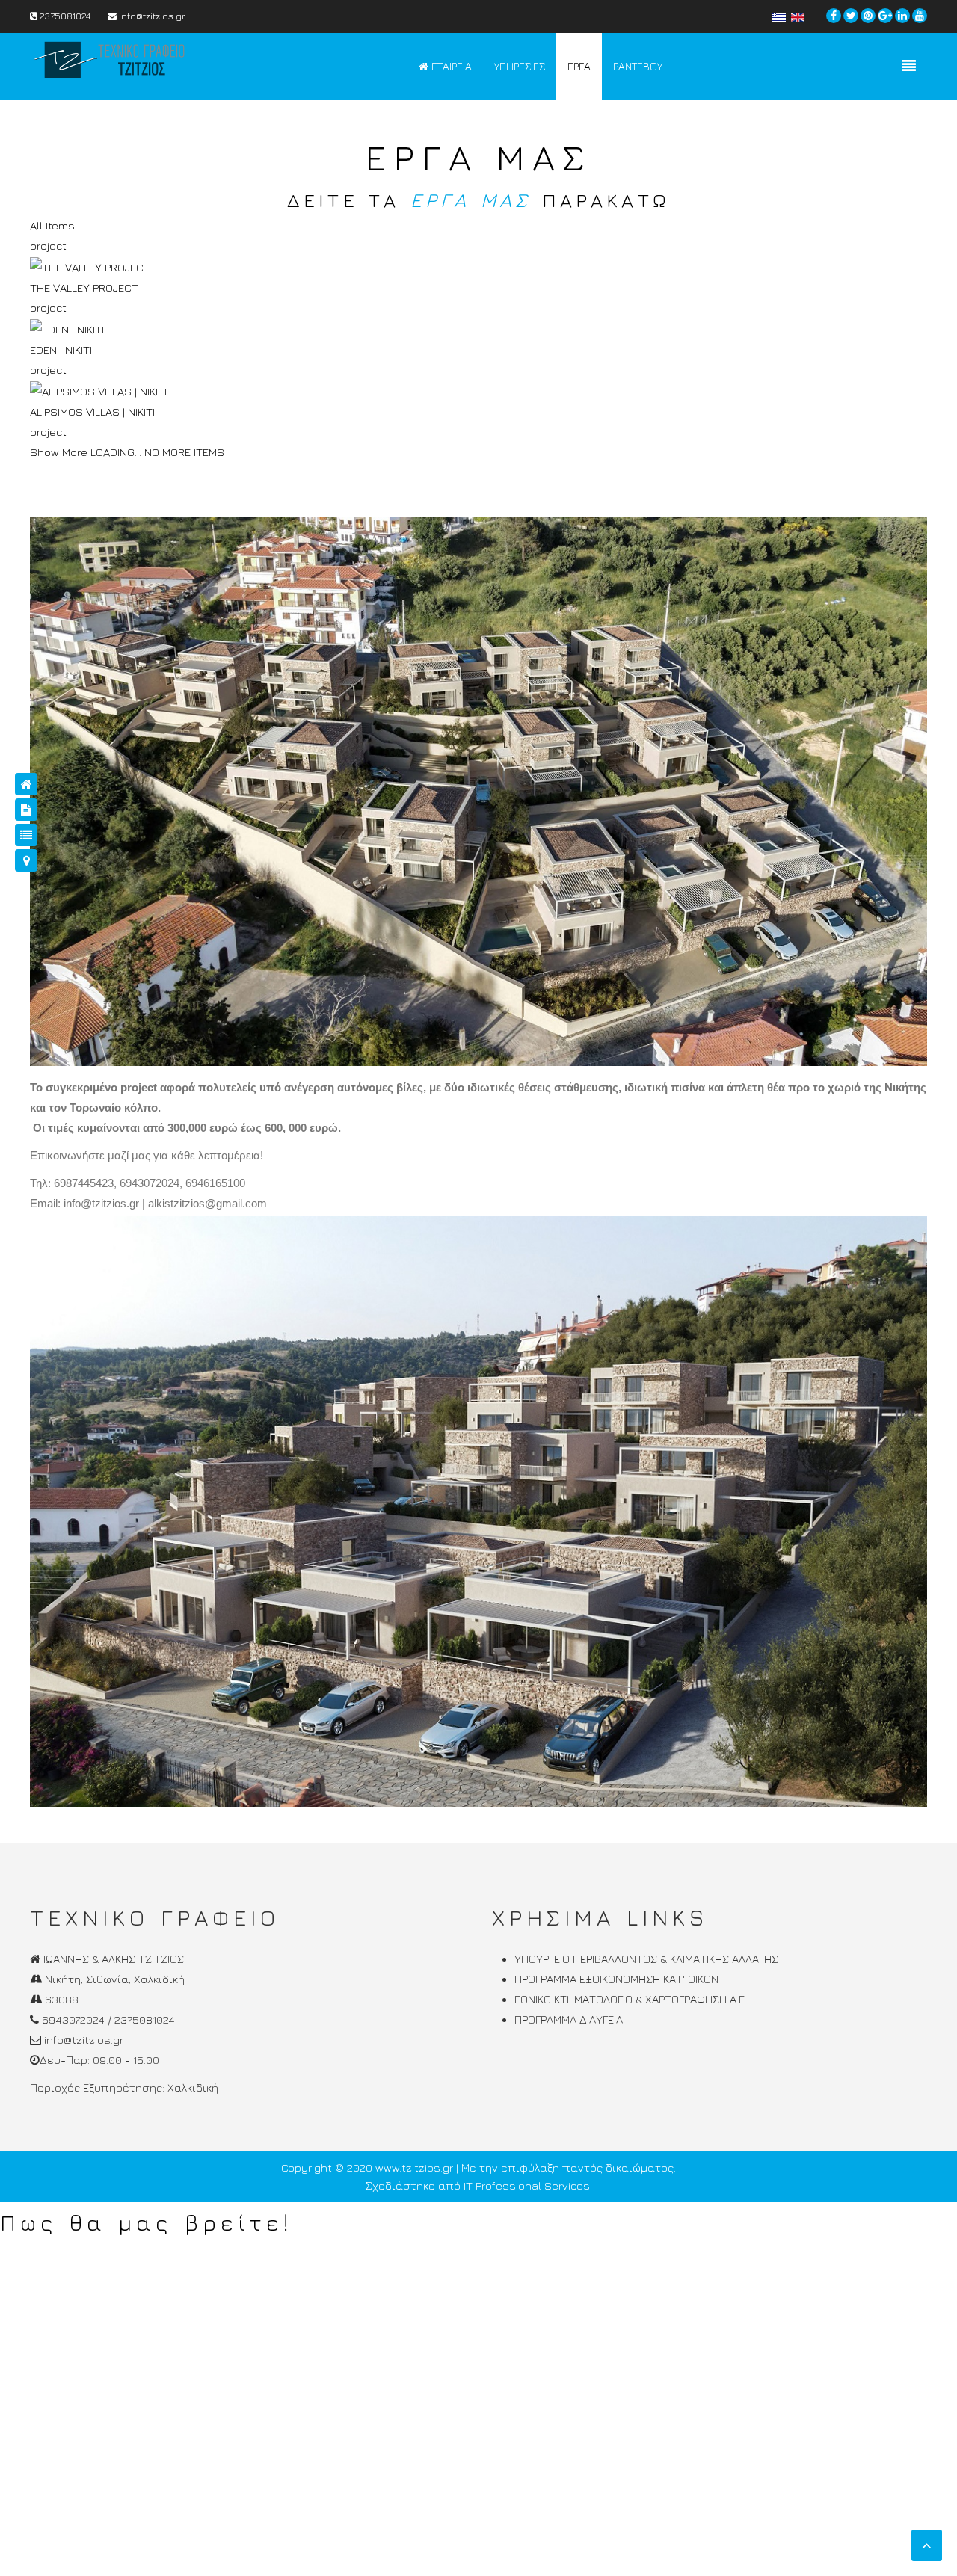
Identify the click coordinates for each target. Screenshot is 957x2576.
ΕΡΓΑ (579, 66)
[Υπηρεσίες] (26, 810)
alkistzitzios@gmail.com (207, 1203)
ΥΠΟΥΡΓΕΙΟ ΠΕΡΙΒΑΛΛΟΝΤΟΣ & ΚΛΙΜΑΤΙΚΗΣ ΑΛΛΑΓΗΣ (646, 1959)
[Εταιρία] (26, 784)
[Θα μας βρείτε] (26, 860)
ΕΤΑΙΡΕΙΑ (450, 66)
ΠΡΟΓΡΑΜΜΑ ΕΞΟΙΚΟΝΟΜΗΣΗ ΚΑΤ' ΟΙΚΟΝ (616, 1979)
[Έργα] (26, 835)
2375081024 (64, 16)
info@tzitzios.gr (151, 16)
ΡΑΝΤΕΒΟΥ (638, 66)
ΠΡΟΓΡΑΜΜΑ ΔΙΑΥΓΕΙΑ (569, 2019)
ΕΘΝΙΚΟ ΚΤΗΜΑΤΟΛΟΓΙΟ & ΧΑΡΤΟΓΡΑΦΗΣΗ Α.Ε (630, 1999)
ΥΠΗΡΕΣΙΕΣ (520, 66)
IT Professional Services (527, 2185)
